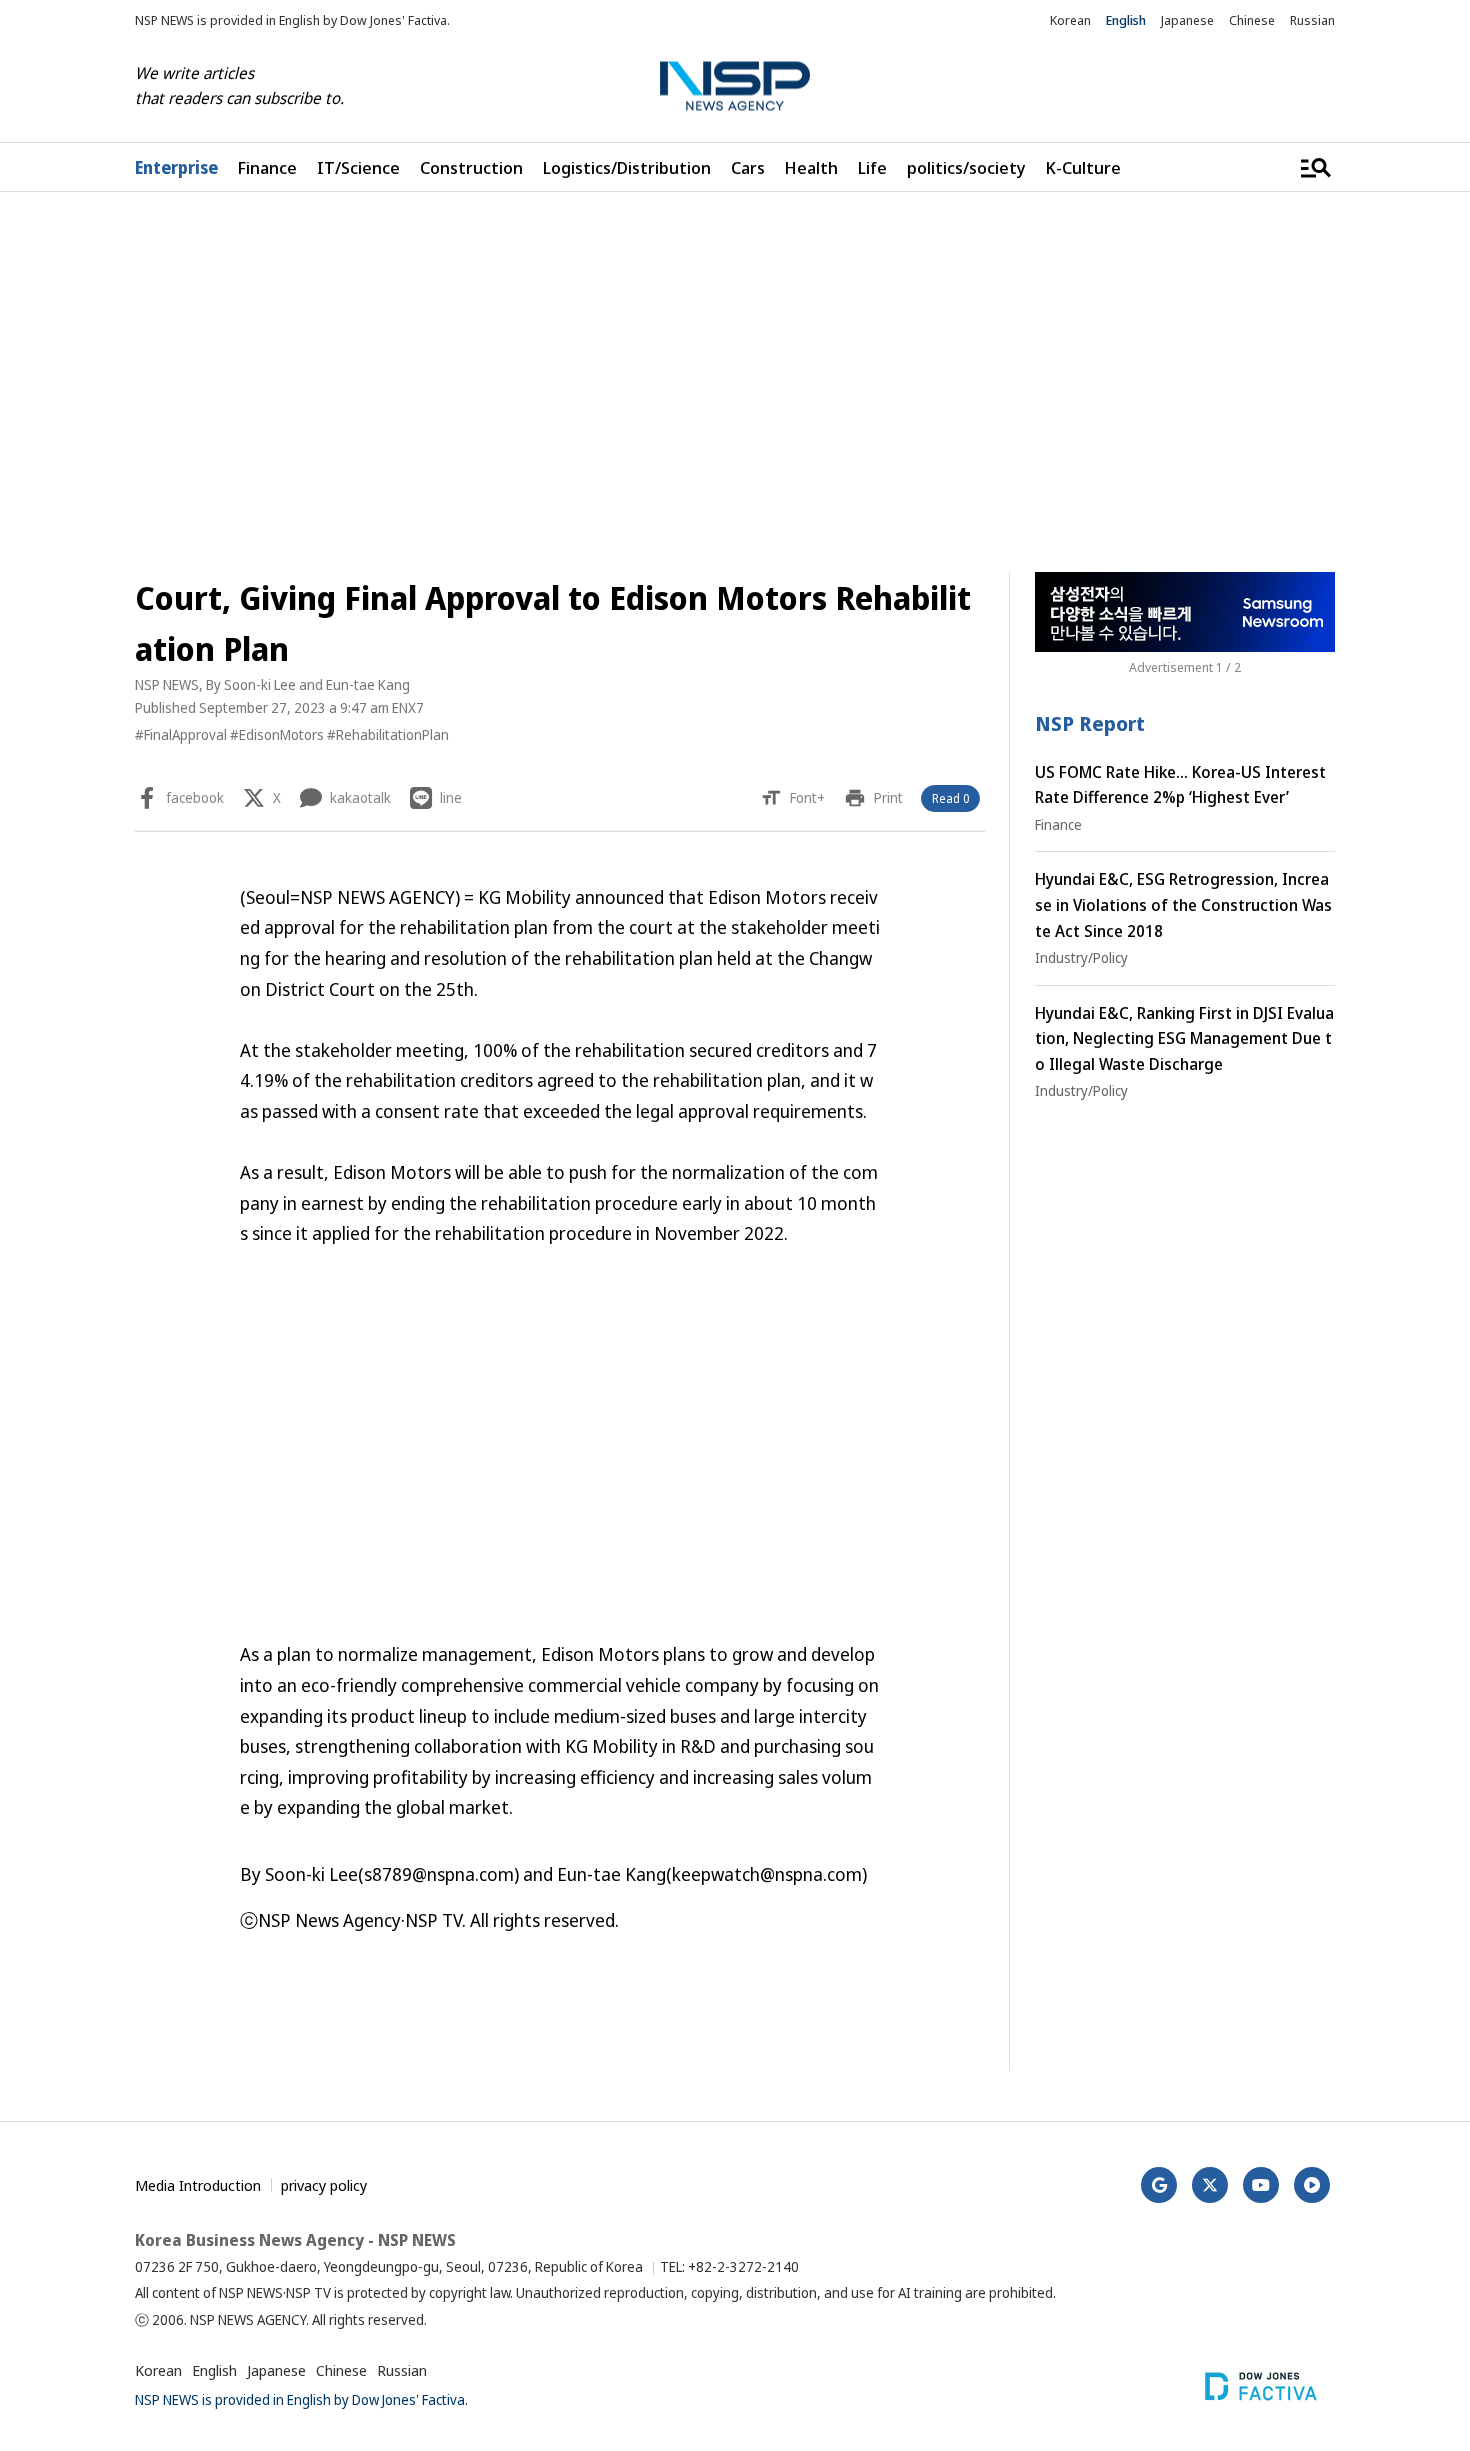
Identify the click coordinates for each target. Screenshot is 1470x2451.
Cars (748, 167)
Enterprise (176, 167)
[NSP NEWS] (735, 86)
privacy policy (324, 2185)
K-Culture (1083, 167)
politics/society (966, 167)
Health (811, 167)
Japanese (1187, 20)
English (1126, 20)
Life (872, 167)
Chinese (1252, 20)
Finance (267, 167)
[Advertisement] (735, 382)
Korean (1070, 20)
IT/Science (358, 167)
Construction (471, 167)
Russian (1312, 20)
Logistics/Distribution (627, 167)
